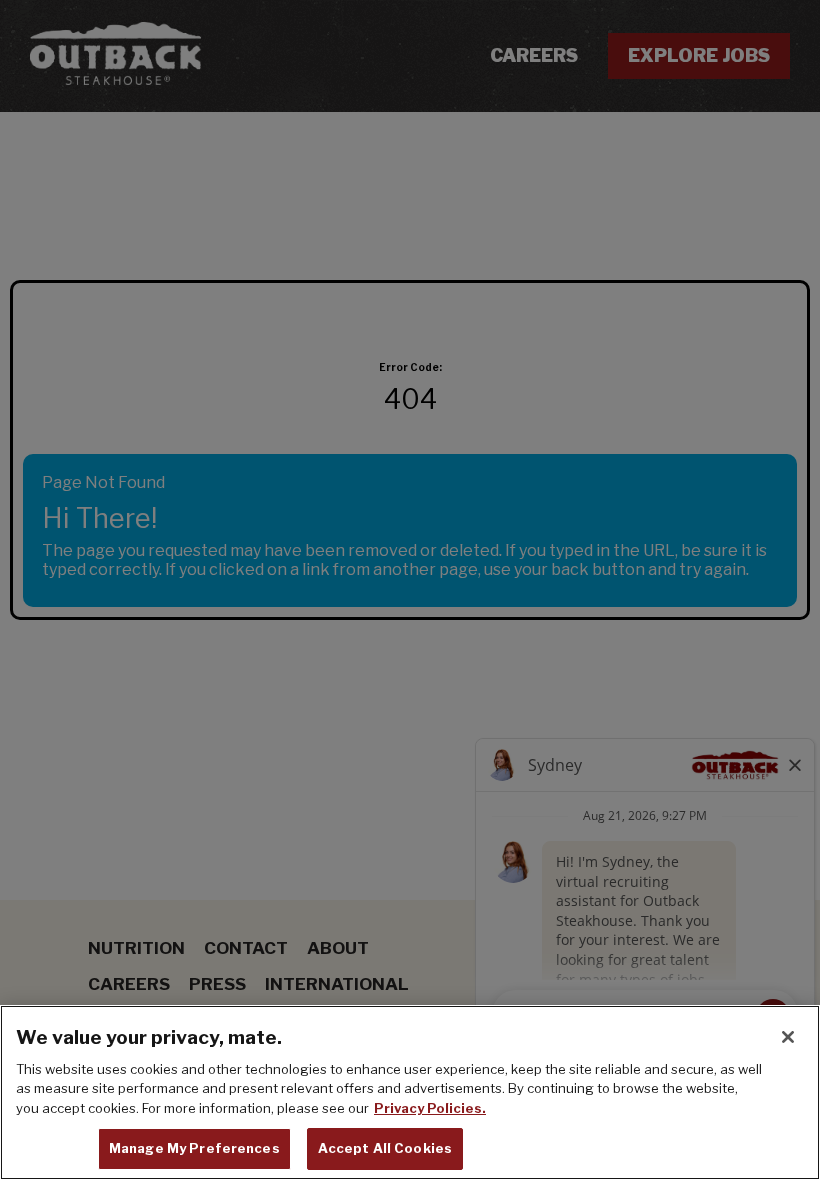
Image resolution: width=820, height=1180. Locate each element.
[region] (410, 1092)
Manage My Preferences (194, 1148)
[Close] (788, 1037)
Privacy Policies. (430, 1108)
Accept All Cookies (385, 1148)
